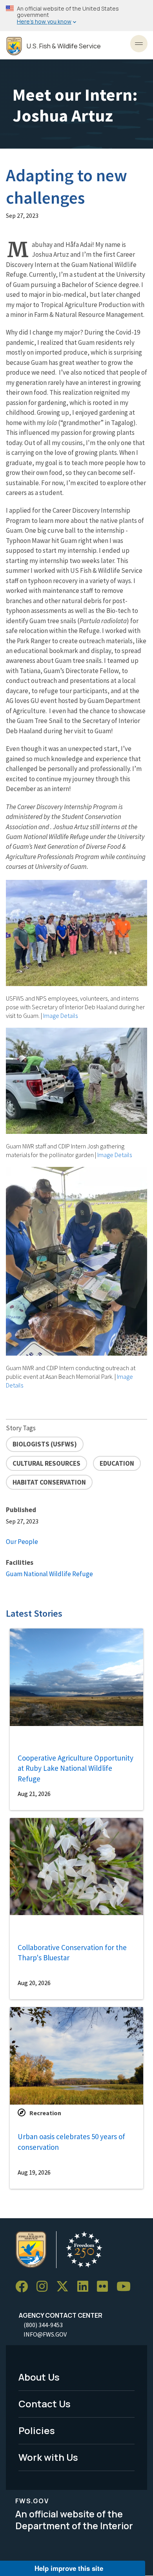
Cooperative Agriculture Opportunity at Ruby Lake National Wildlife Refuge (76, 1768)
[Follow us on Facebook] (24, 2287)
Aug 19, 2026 (34, 2172)
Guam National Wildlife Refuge (49, 1574)
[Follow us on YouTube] (126, 2287)
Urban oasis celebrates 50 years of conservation (71, 2142)
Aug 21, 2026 (34, 1794)
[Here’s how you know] (76, 16)
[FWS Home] (14, 46)
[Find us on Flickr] (105, 2287)
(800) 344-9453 (43, 2325)
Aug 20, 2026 (34, 1983)
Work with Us (48, 2457)
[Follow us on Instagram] (45, 2287)
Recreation (45, 2113)
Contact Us (45, 2404)
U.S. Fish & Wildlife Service (64, 46)
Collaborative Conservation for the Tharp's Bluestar (72, 1953)
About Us (39, 2377)
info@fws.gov (45, 2334)
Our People (22, 1542)
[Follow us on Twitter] (65, 2287)
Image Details (60, 1016)
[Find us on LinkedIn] (86, 2287)
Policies (37, 2430)
